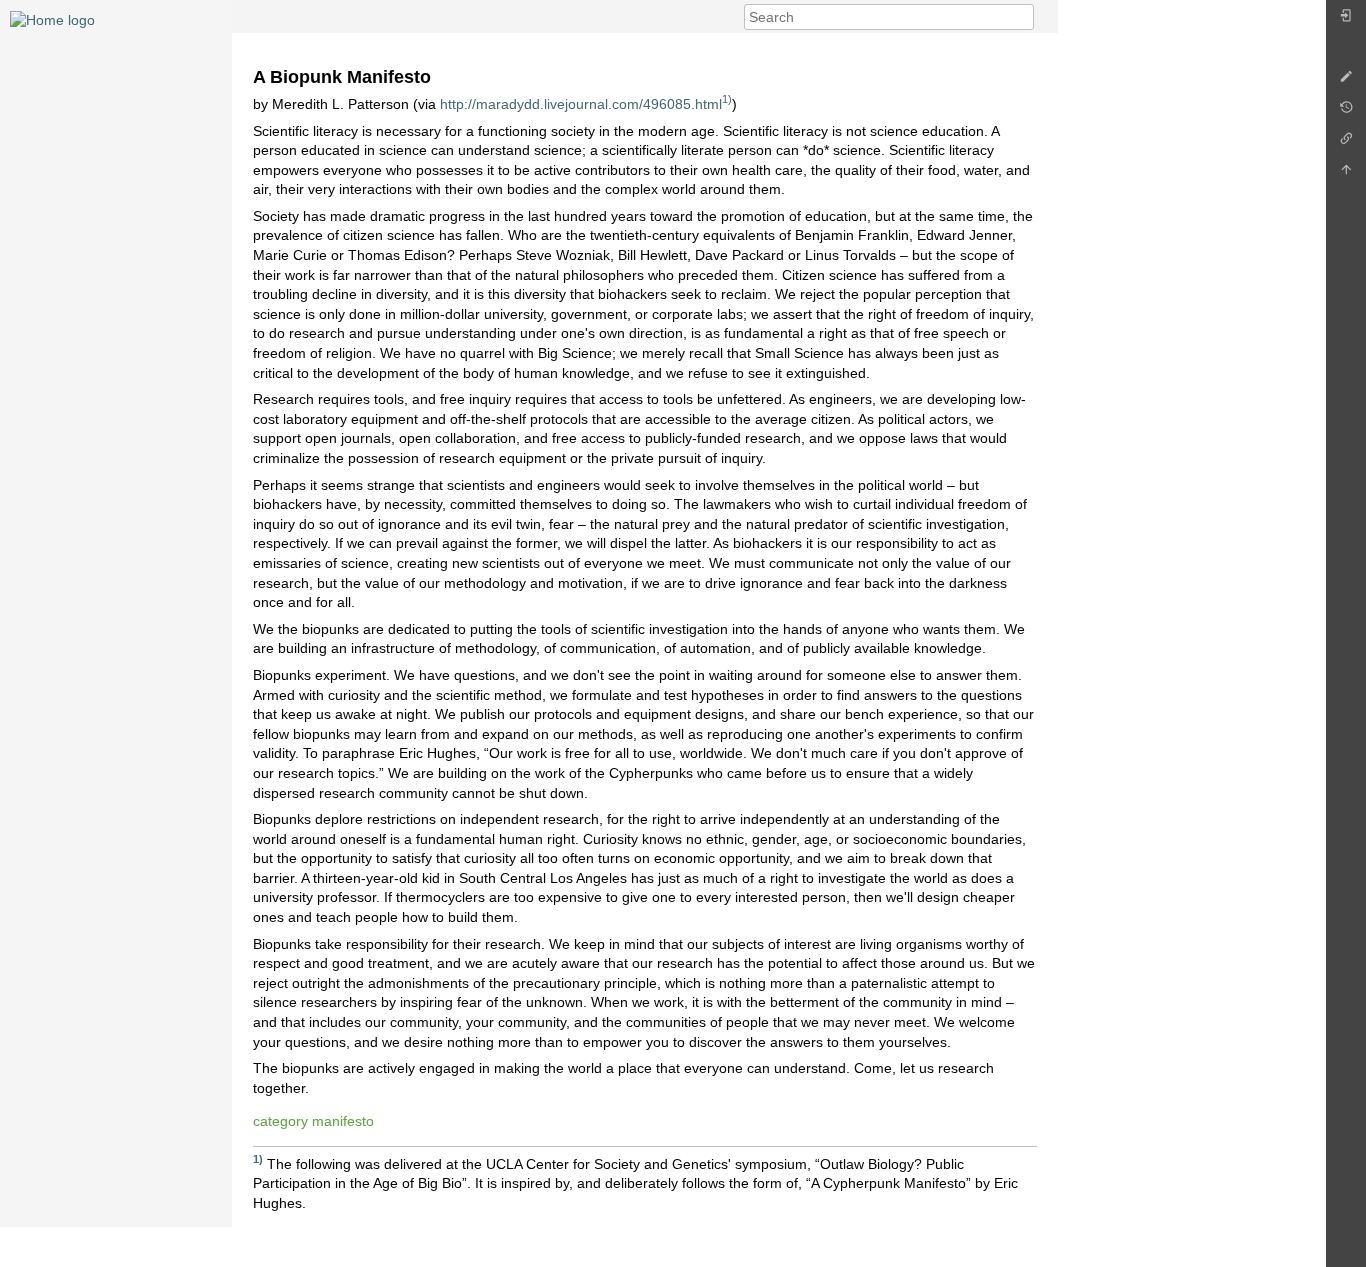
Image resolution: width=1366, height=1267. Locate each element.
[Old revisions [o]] (1346, 112)
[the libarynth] (52, 19)
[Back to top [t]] (1346, 174)
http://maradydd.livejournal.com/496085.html (581, 104)
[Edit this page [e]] (1346, 81)
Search (1023, 17)
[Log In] (1346, 20)
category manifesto (313, 1121)
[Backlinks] (1346, 143)
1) (727, 99)
